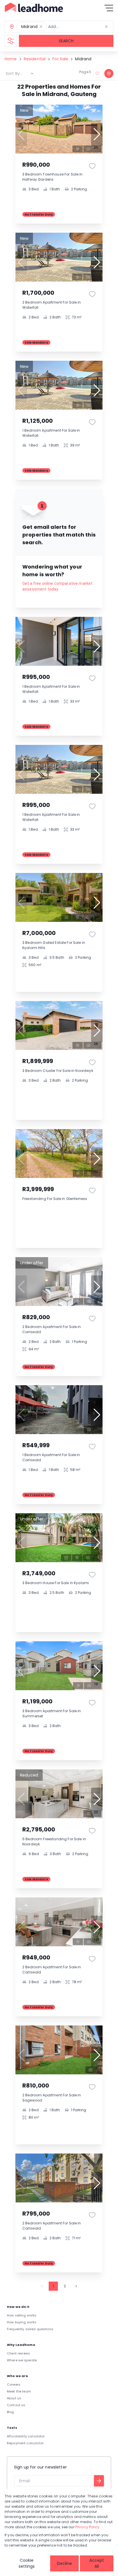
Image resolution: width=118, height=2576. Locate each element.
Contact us (16, 2405)
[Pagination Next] (76, 2286)
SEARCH (66, 41)
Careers (14, 2384)
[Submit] (99, 2481)
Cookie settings (27, 2563)
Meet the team (19, 2391)
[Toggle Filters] (11, 41)
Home (11, 59)
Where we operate (22, 2360)
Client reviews (18, 2353)
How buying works (22, 2322)
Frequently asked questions (30, 2329)
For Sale (60, 59)
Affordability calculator (26, 2436)
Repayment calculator (25, 2443)
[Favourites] (92, 166)
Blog (10, 2412)
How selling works (22, 2315)
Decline (64, 2563)
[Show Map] (109, 73)
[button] (41, 27)
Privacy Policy (87, 2527)
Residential (35, 59)
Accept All (97, 2563)
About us (14, 2398)
